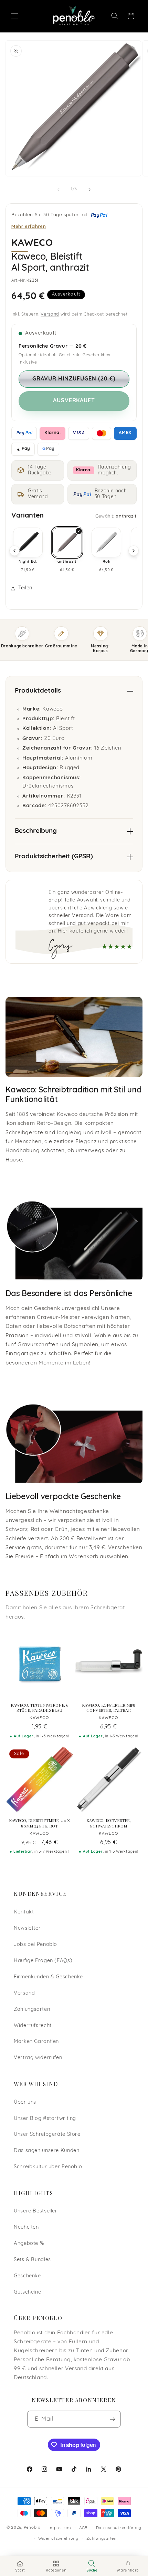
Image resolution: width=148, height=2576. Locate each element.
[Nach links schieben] (59, 190)
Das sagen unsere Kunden (47, 2151)
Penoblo (32, 2528)
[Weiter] (134, 551)
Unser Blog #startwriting (45, 2119)
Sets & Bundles (32, 2260)
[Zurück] (14, 551)
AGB (83, 2528)
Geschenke (27, 2276)
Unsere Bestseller (36, 2211)
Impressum (60, 2528)
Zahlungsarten (32, 2010)
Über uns (25, 2102)
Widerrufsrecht (33, 2026)
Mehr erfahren (29, 226)
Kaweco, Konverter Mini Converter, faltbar (109, 1708)
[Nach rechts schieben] (89, 190)
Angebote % (29, 2244)
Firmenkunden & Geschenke (48, 1977)
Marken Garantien (36, 2042)
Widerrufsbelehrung (58, 2539)
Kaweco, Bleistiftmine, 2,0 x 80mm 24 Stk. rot (40, 1823)
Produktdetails (38, 691)
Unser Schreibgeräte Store (47, 2135)
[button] (14, 16)
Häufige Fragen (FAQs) (43, 1961)
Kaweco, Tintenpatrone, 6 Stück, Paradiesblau (39, 1708)
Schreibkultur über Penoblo (48, 2167)
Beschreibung (36, 831)
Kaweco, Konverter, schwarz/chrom (109, 1823)
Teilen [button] (25, 588)
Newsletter (27, 1928)
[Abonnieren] (113, 2419)
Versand (50, 315)
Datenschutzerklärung (119, 2528)
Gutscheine (27, 2292)
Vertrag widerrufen (38, 2058)
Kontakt (24, 1912)
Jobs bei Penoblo (35, 1945)
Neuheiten (26, 2227)
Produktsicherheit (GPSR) (54, 857)
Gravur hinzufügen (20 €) (74, 379)
